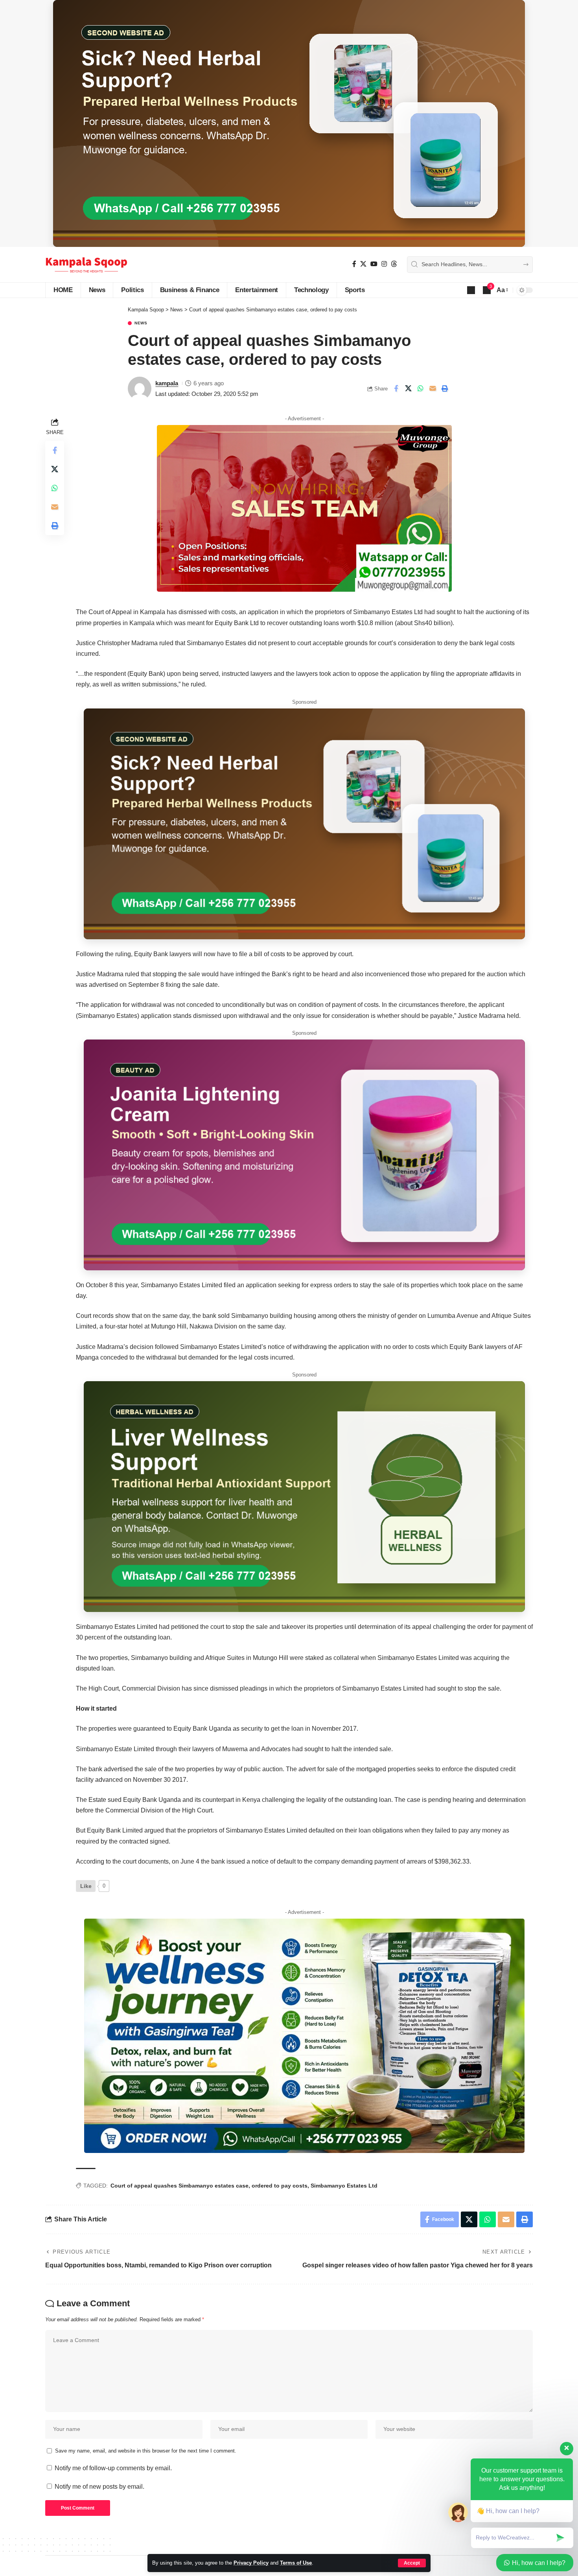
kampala (167, 383)
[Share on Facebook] (396, 388)
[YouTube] (374, 264)
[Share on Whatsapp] (420, 388)
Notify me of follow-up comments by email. (113, 2468)
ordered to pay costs (280, 2186)
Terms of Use (296, 2563)
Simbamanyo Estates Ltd (344, 2186)
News (141, 323)
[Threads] (394, 264)
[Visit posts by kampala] (140, 388)
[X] (363, 264)
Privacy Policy (251, 2563)
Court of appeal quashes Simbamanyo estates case (179, 2186)
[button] (412, 2563)
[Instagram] (384, 264)
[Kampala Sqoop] (86, 265)
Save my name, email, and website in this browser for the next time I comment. (146, 2451)
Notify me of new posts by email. (99, 2487)
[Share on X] (408, 388)
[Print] (445, 388)
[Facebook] (354, 264)
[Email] (433, 388)
